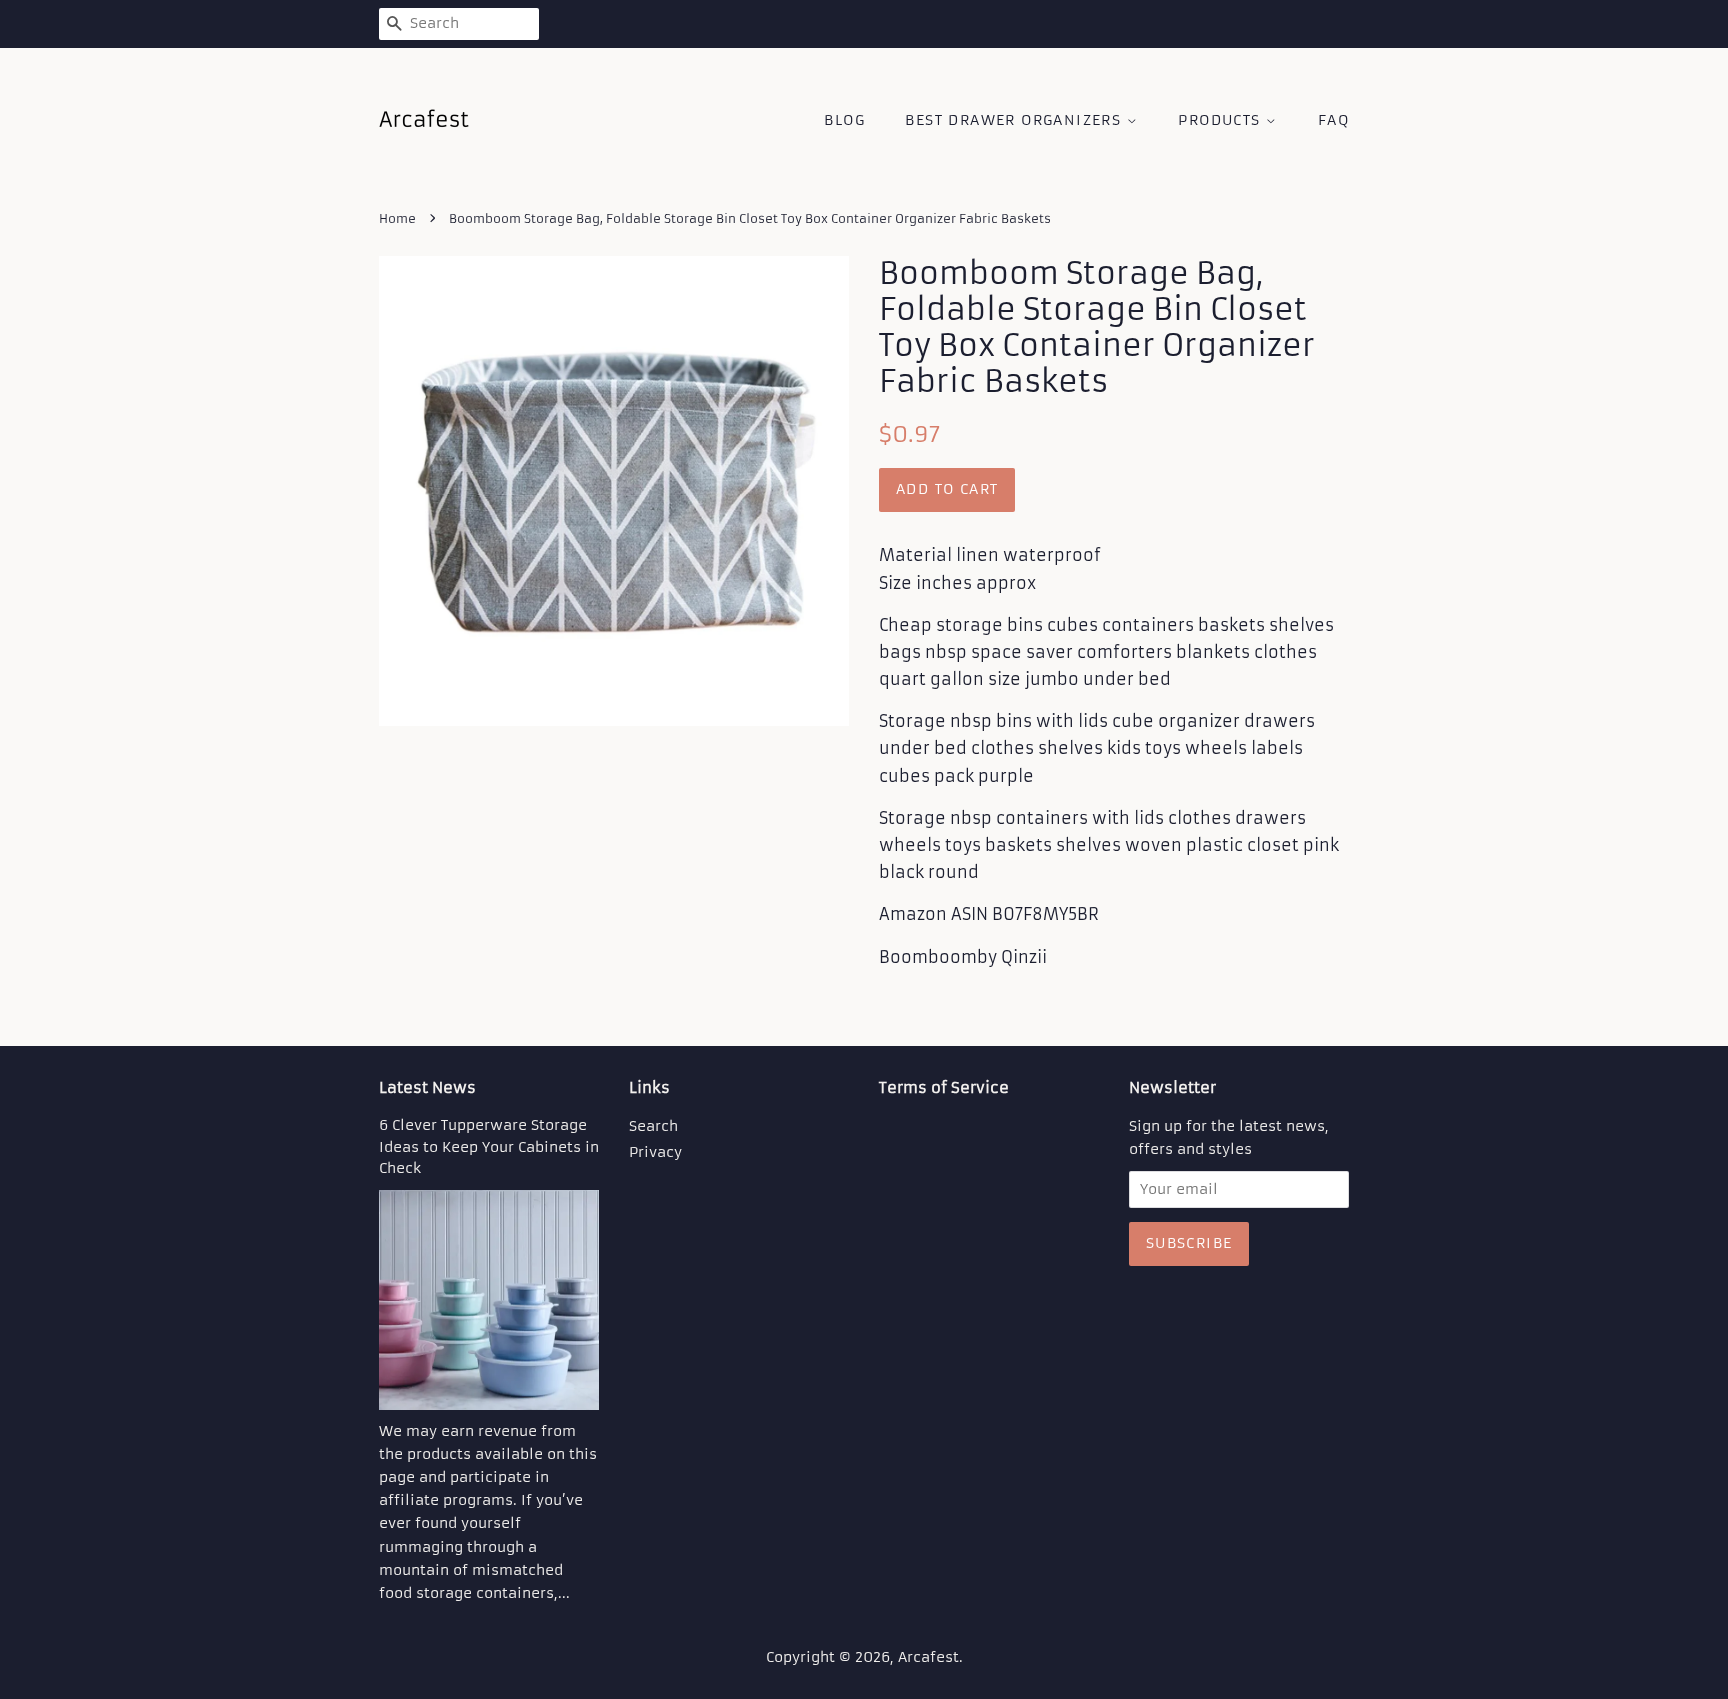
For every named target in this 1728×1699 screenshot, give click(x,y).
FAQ (1333, 120)
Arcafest (928, 1657)
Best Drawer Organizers (1015, 120)
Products (1222, 120)
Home (397, 218)
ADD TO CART (947, 489)
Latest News (427, 1087)
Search (653, 1126)
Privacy (655, 1152)
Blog (844, 120)
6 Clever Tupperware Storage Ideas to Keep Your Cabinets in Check (489, 1147)
